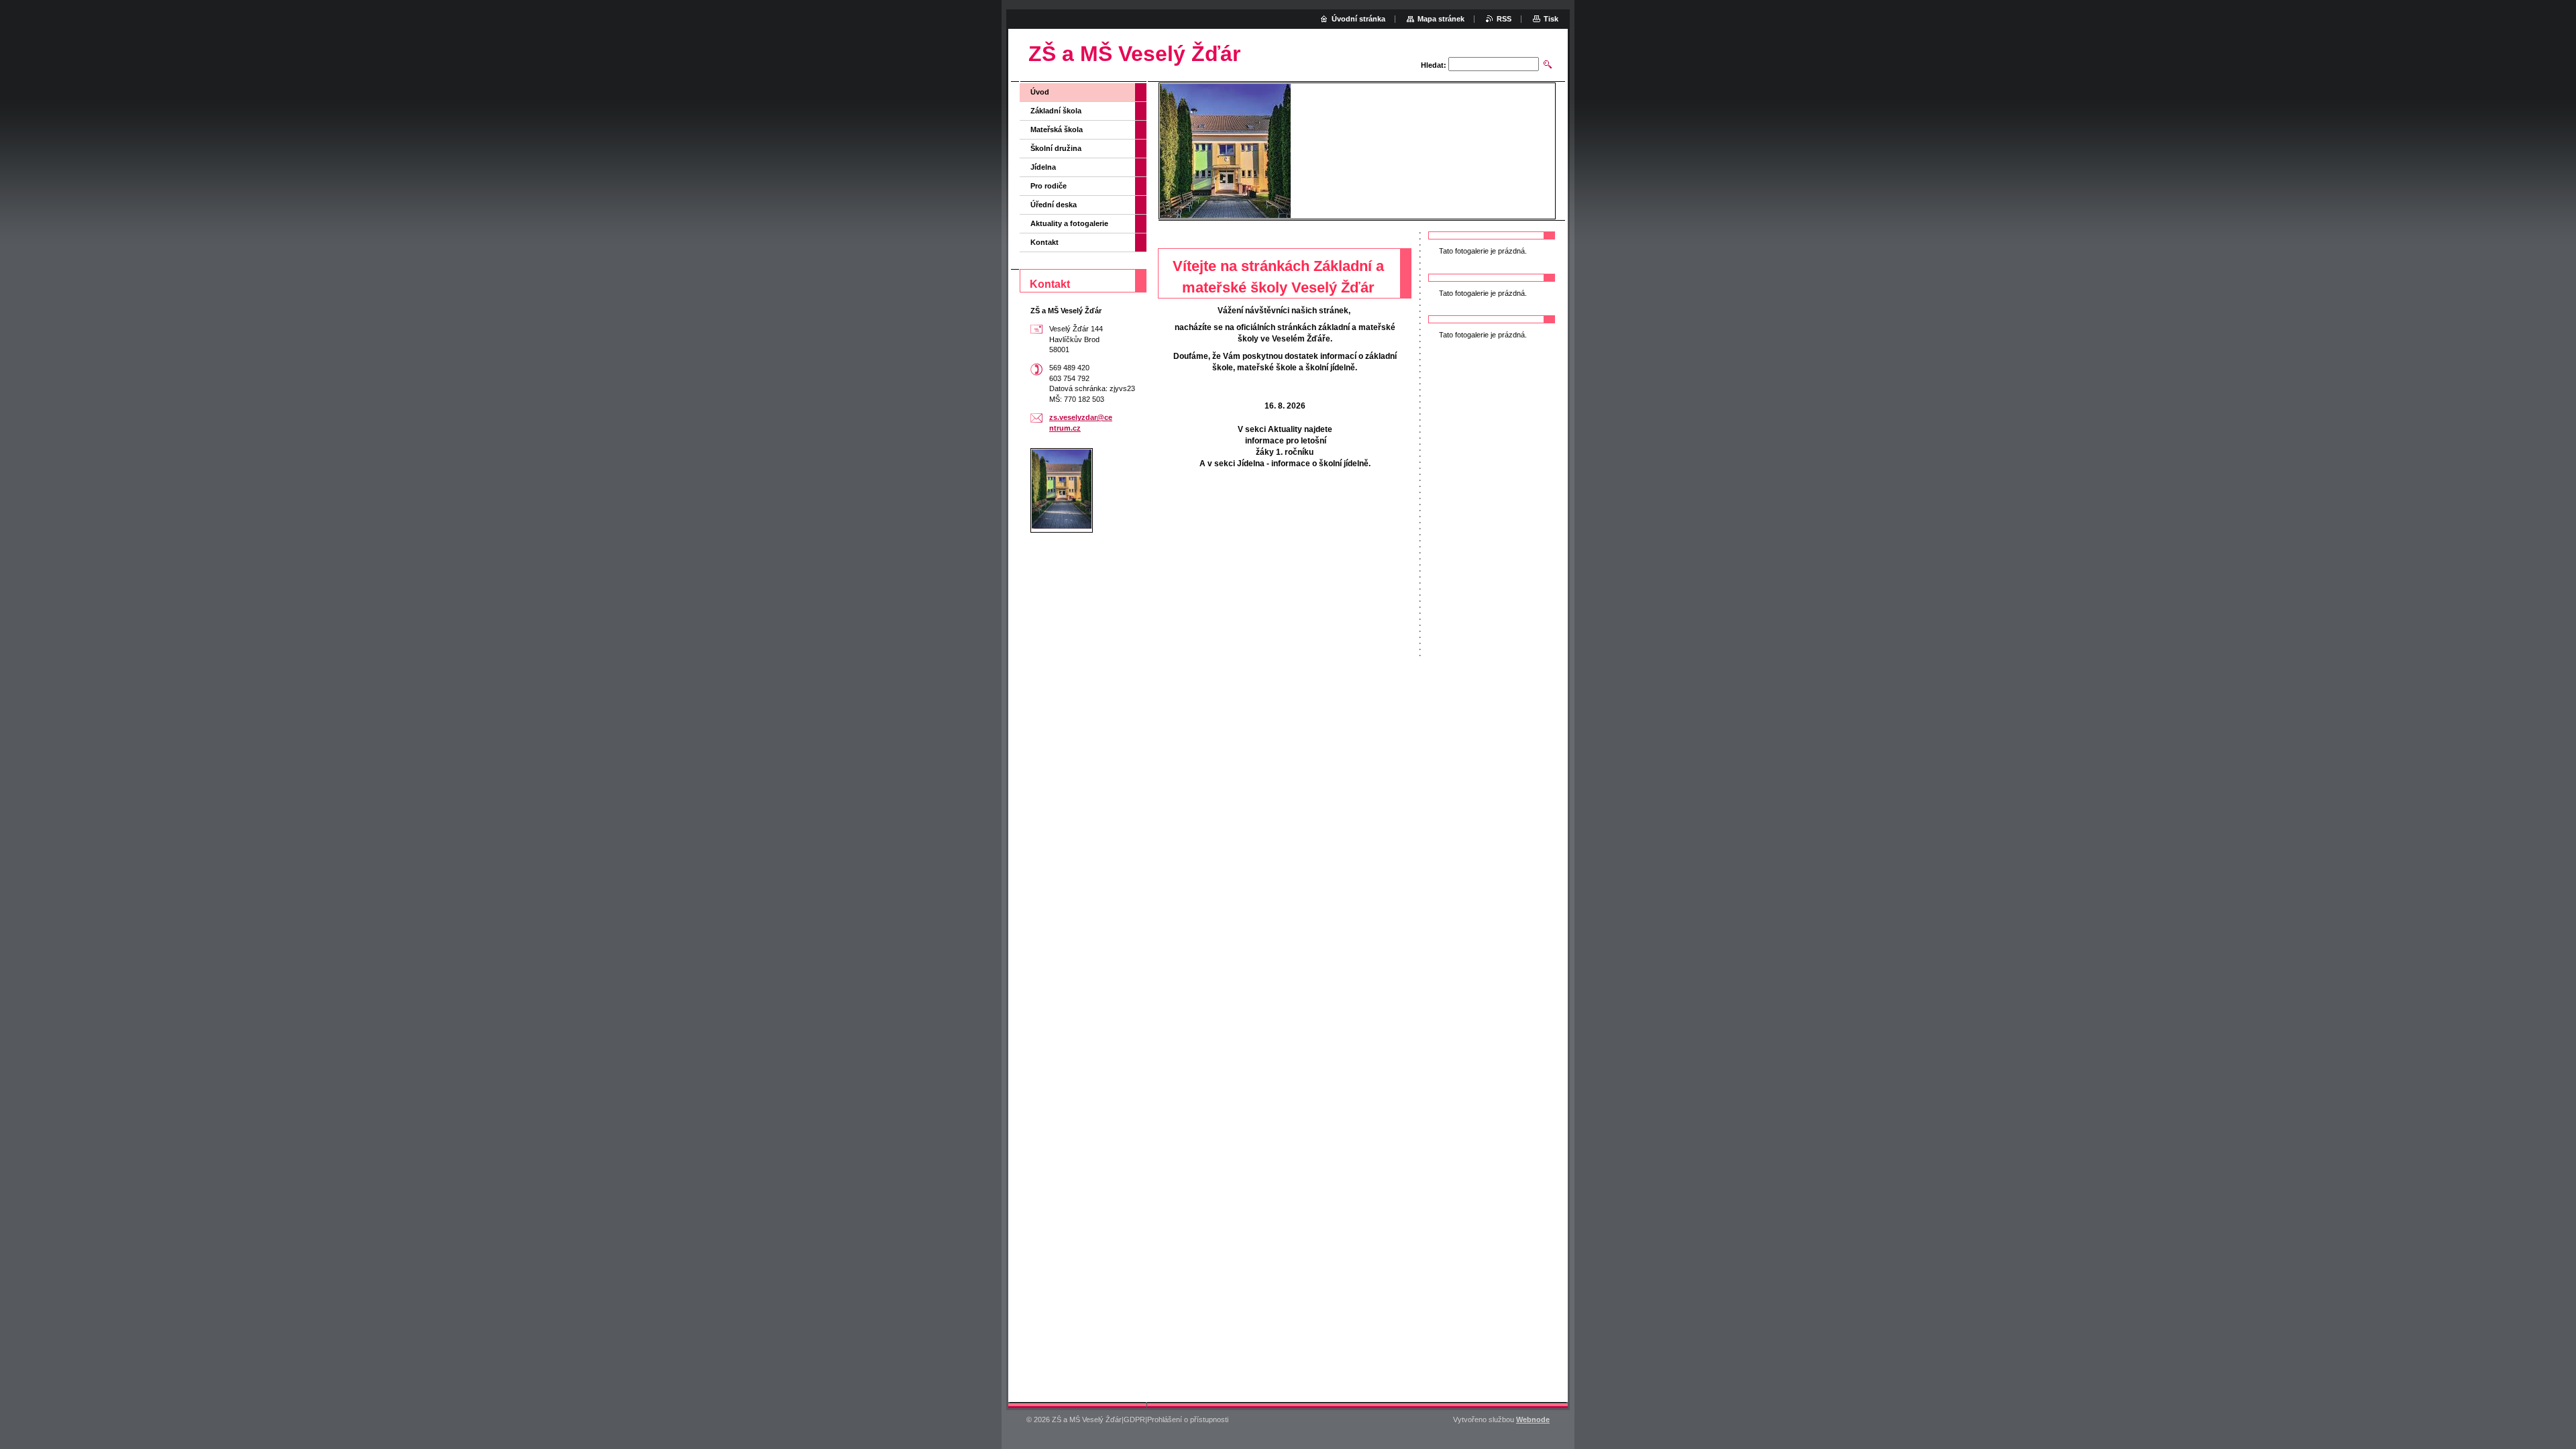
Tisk (1551, 19)
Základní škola (1056, 111)
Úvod (1040, 92)
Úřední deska (1054, 205)
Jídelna (1043, 167)
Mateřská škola (1057, 129)
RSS (1504, 19)
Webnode (1533, 1419)
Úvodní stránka (1358, 19)
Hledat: (1434, 65)
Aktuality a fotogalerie (1069, 223)
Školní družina (1056, 148)
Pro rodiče (1049, 186)
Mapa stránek (1441, 19)
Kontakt (1044, 242)
